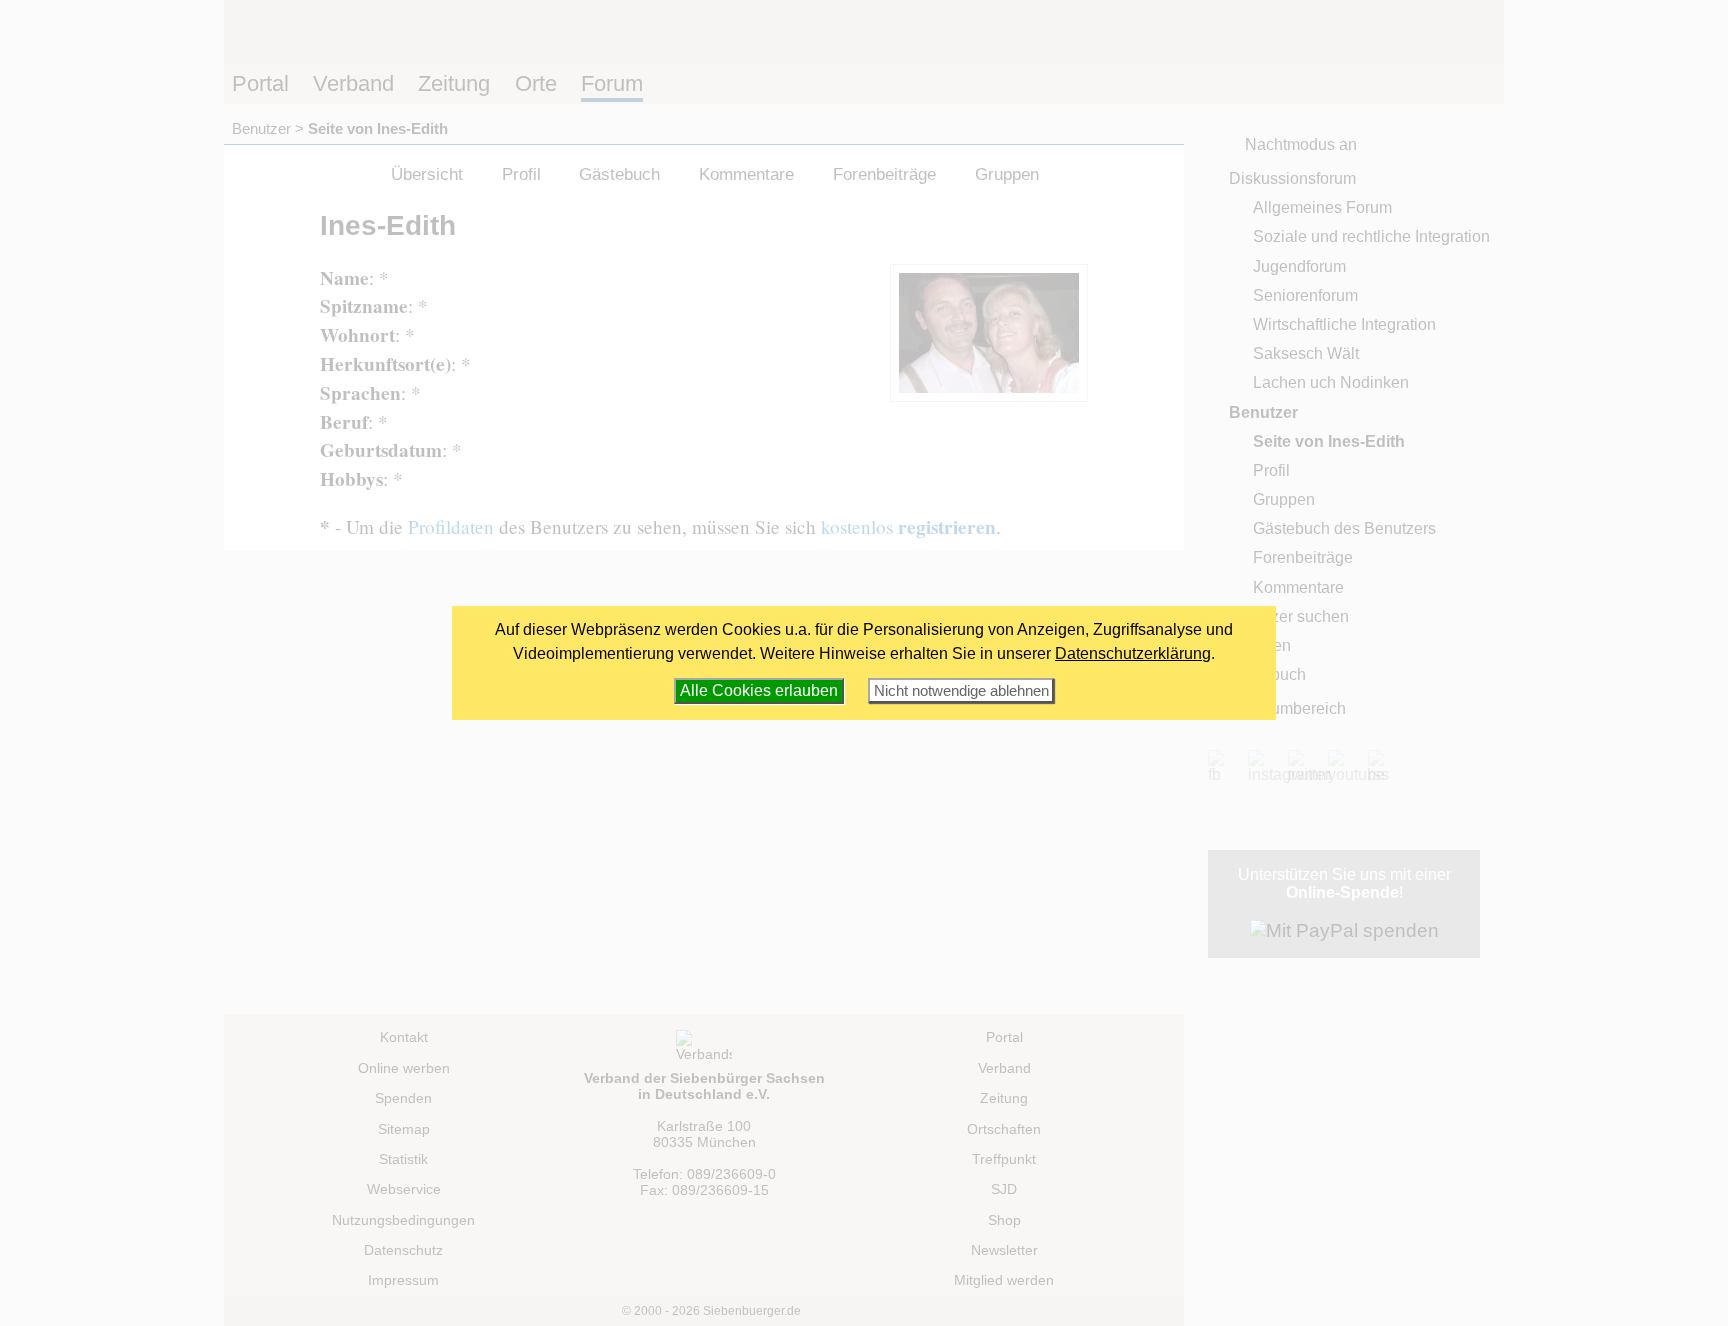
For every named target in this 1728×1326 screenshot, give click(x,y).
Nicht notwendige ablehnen (961, 690)
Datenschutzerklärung (1133, 653)
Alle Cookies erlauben (759, 690)
